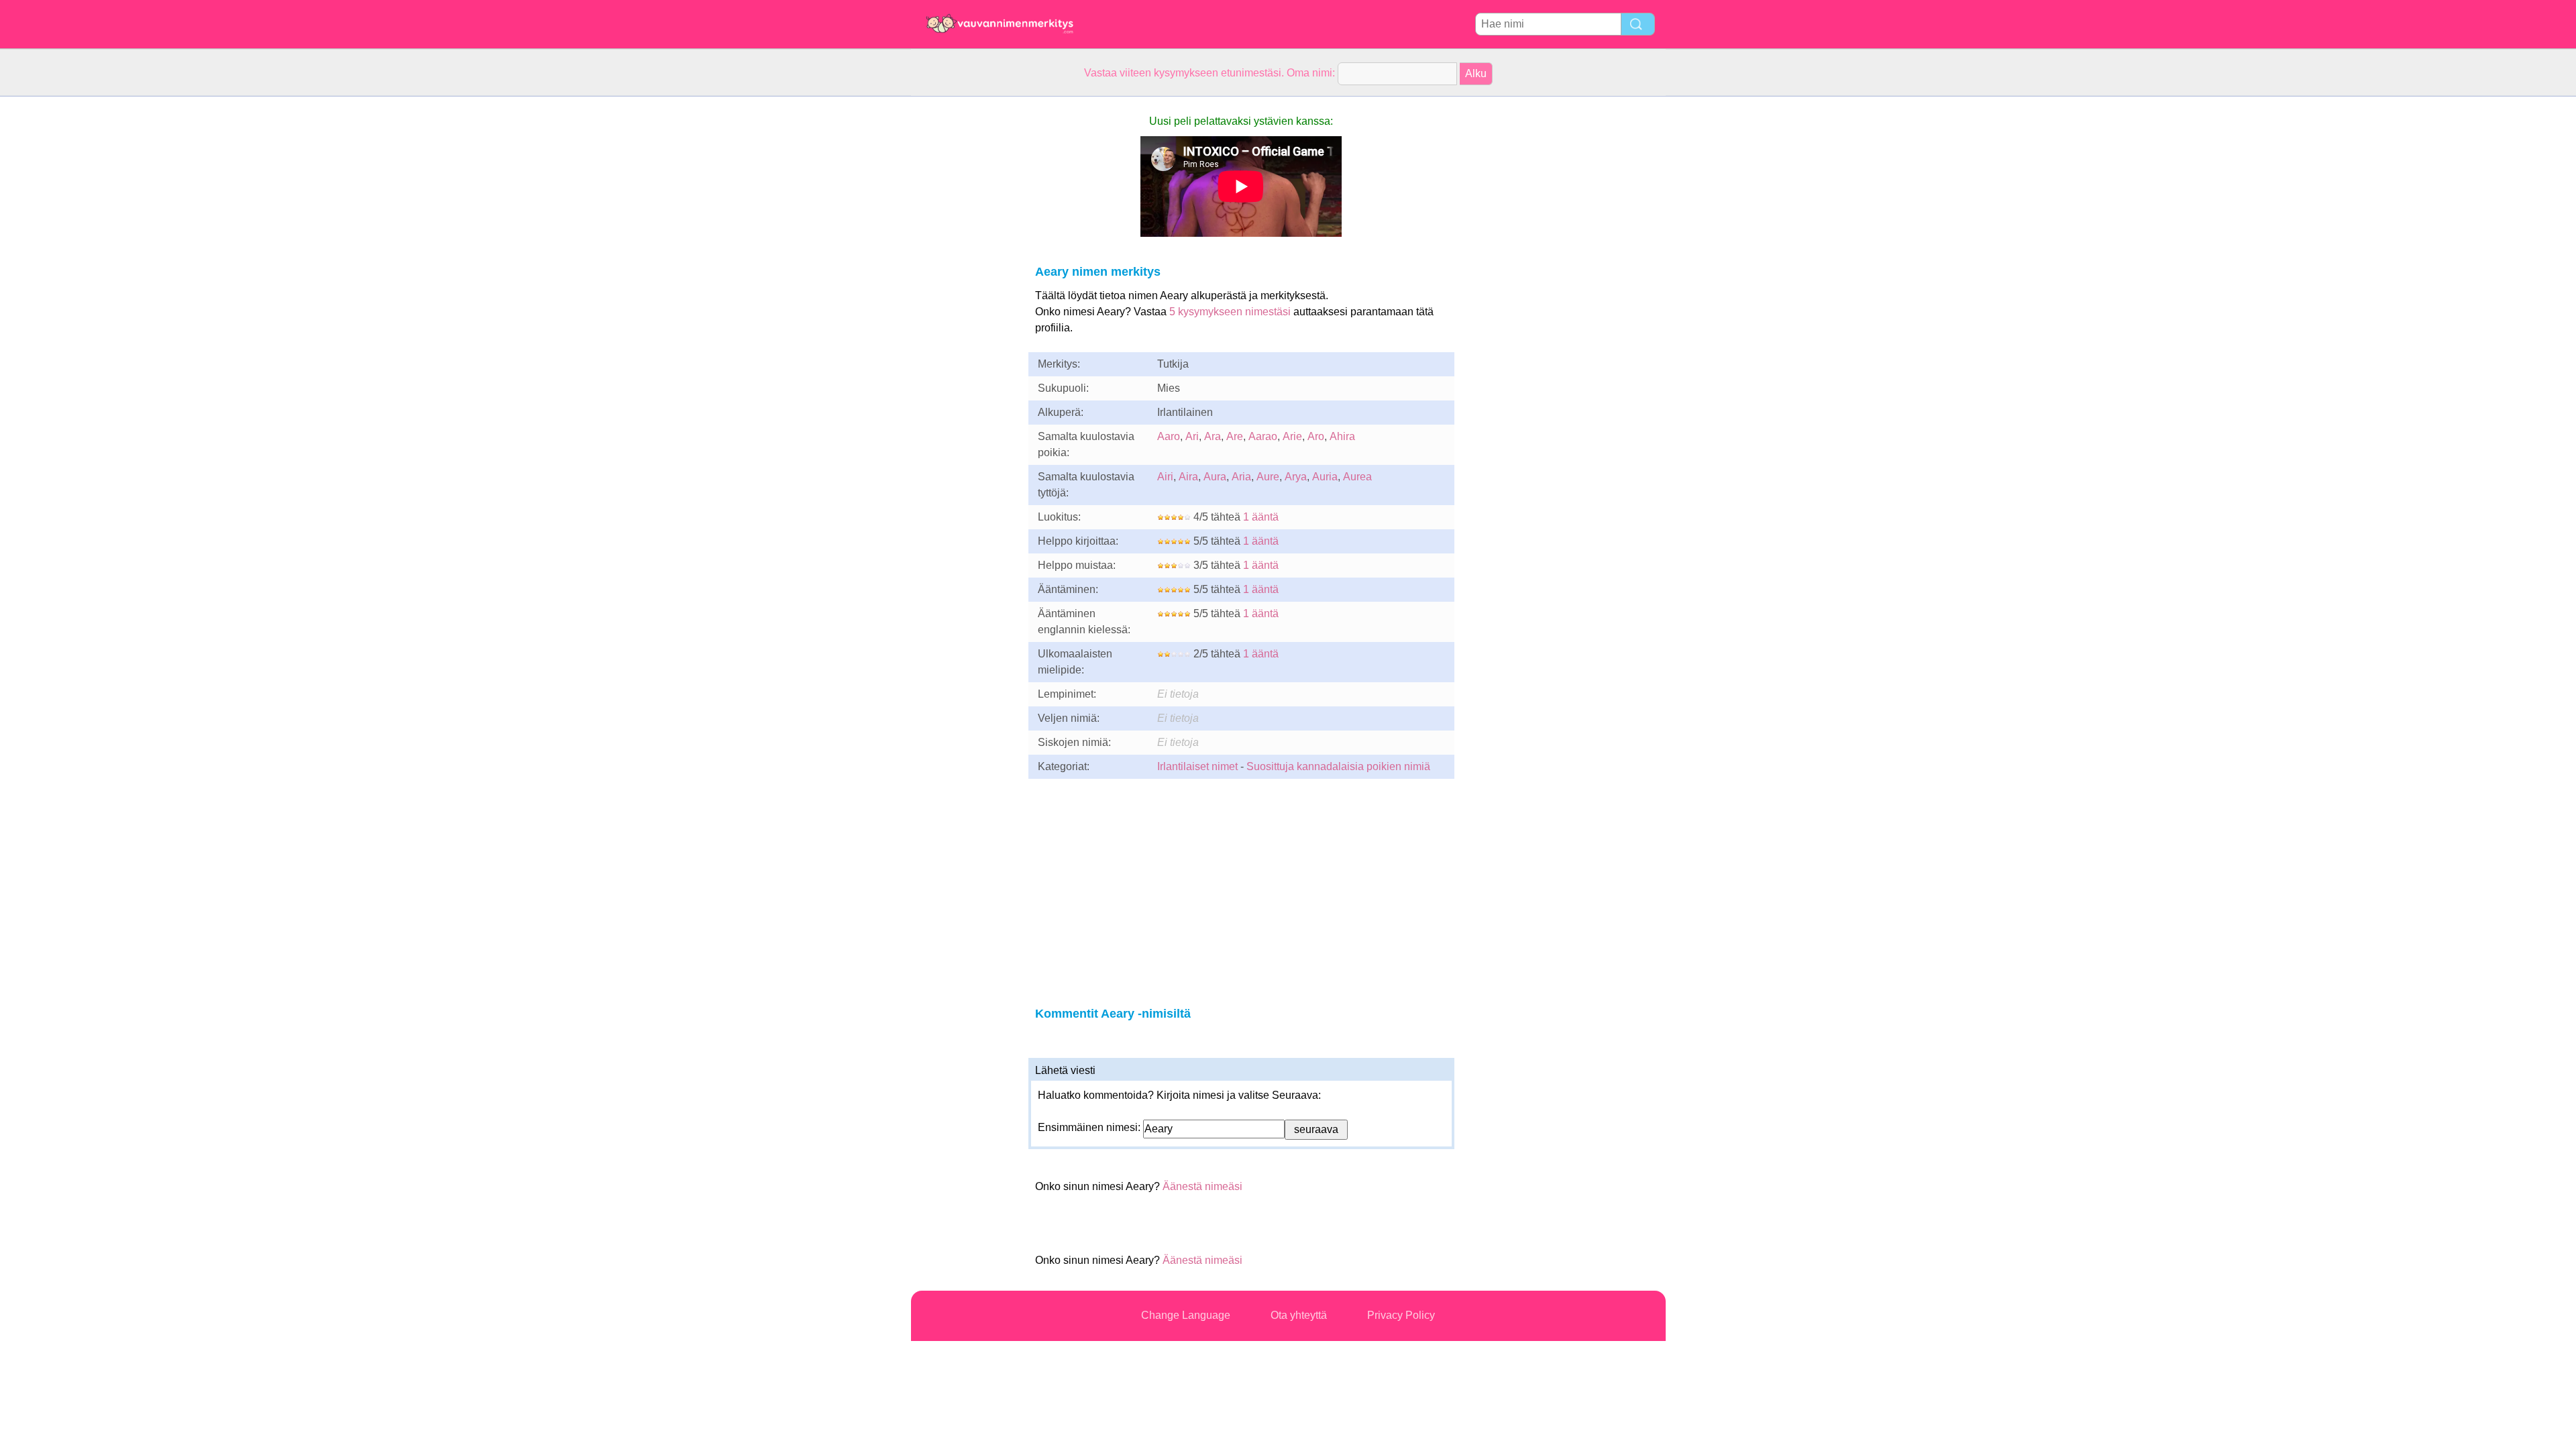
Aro (1316, 436)
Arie (1292, 436)
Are (1235, 436)
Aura (1215, 477)
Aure (1268, 477)
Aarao (1263, 436)
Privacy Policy (1401, 1315)
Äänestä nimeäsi (1202, 1186)
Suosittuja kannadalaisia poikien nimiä (1338, 766)
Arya (1296, 477)
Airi (1165, 477)
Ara (1213, 436)
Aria (1241, 477)
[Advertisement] (965, 298)
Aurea (1357, 477)
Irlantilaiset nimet (1197, 766)
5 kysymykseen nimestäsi (1230, 312)
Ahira (1342, 436)
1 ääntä (1261, 517)
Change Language (1186, 1315)
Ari (1192, 436)
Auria (1325, 477)
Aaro (1169, 436)
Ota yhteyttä (1299, 1315)
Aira (1188, 477)
